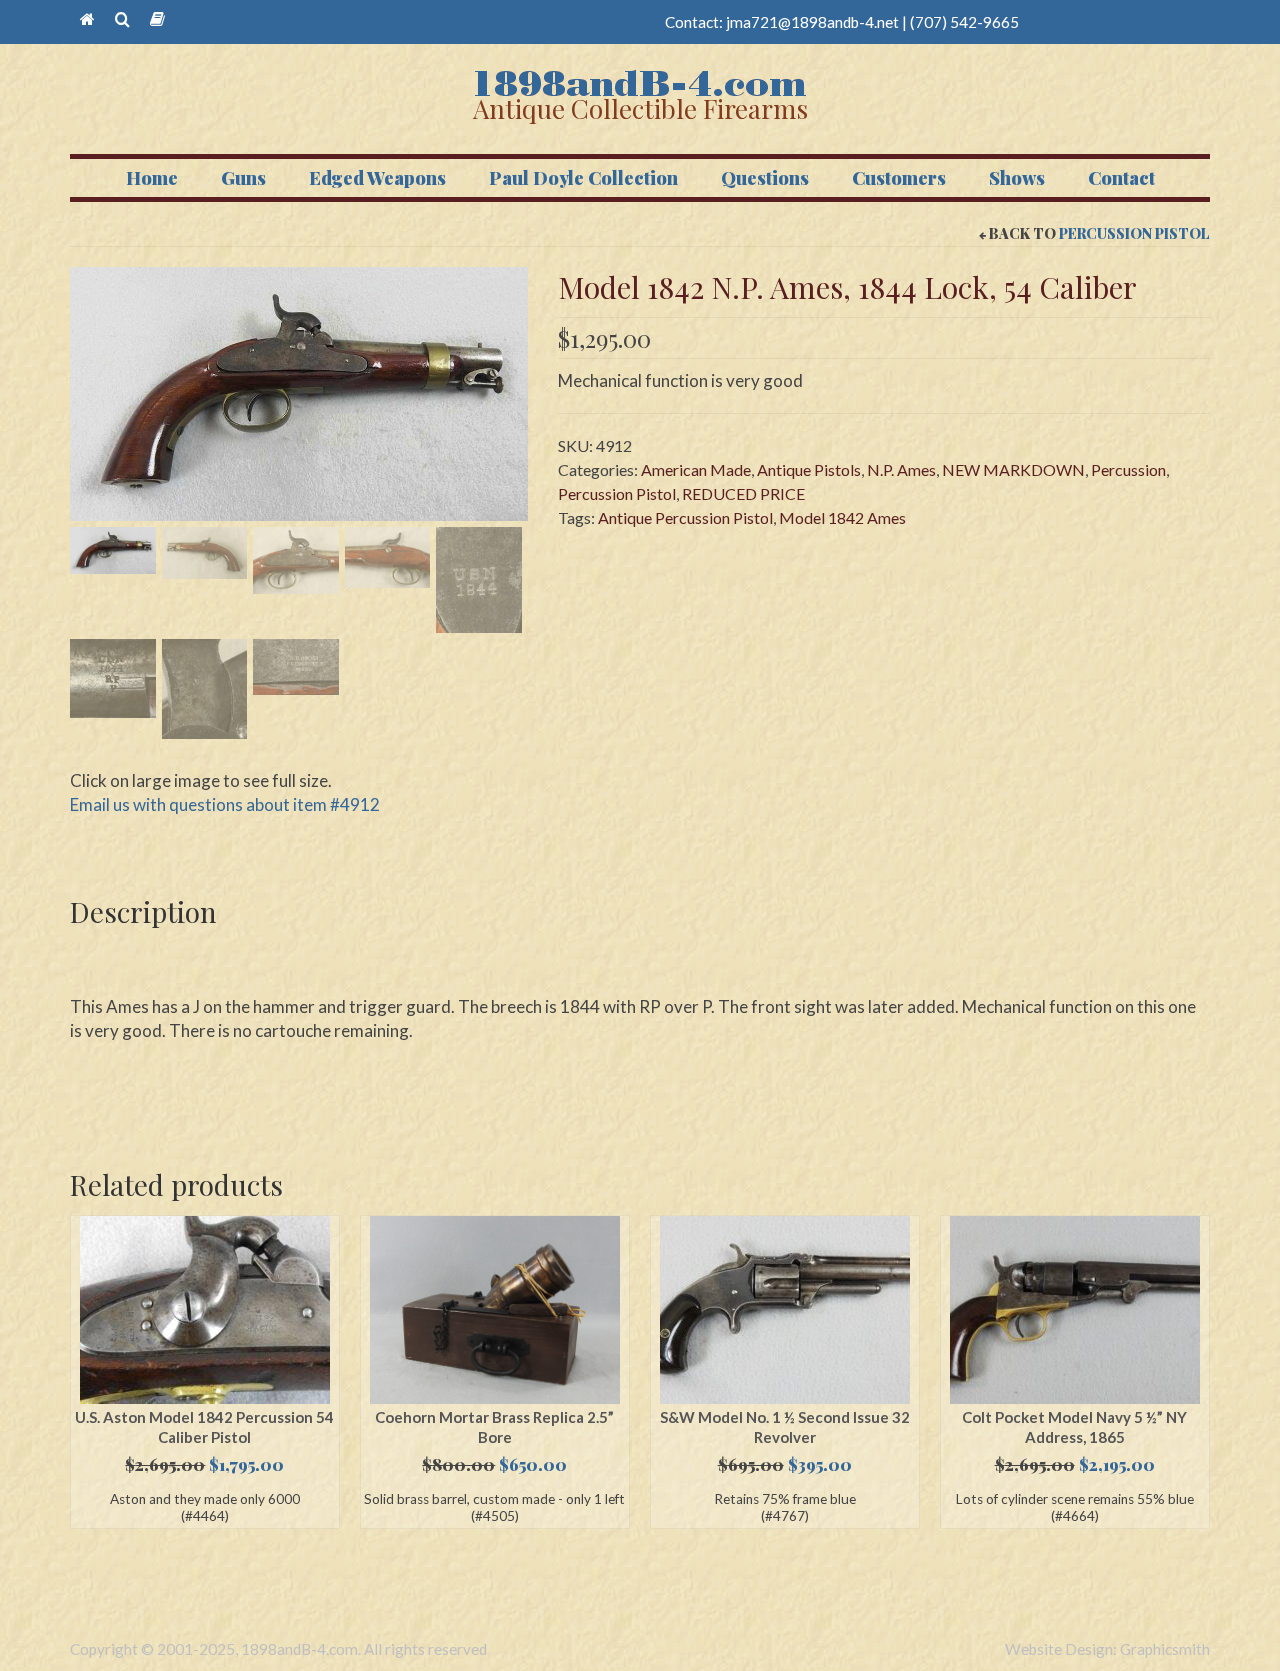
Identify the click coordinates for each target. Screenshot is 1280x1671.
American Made (696, 469)
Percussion (1128, 469)
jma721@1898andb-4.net (812, 22)
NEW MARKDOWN (1013, 469)
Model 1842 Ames (842, 517)
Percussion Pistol (1134, 233)
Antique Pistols (809, 469)
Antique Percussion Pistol (685, 517)
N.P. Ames (901, 469)
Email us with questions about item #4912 (225, 804)
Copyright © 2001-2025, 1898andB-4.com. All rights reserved (278, 1649)
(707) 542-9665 (964, 22)
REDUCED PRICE (743, 493)
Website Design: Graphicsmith (1107, 1649)
